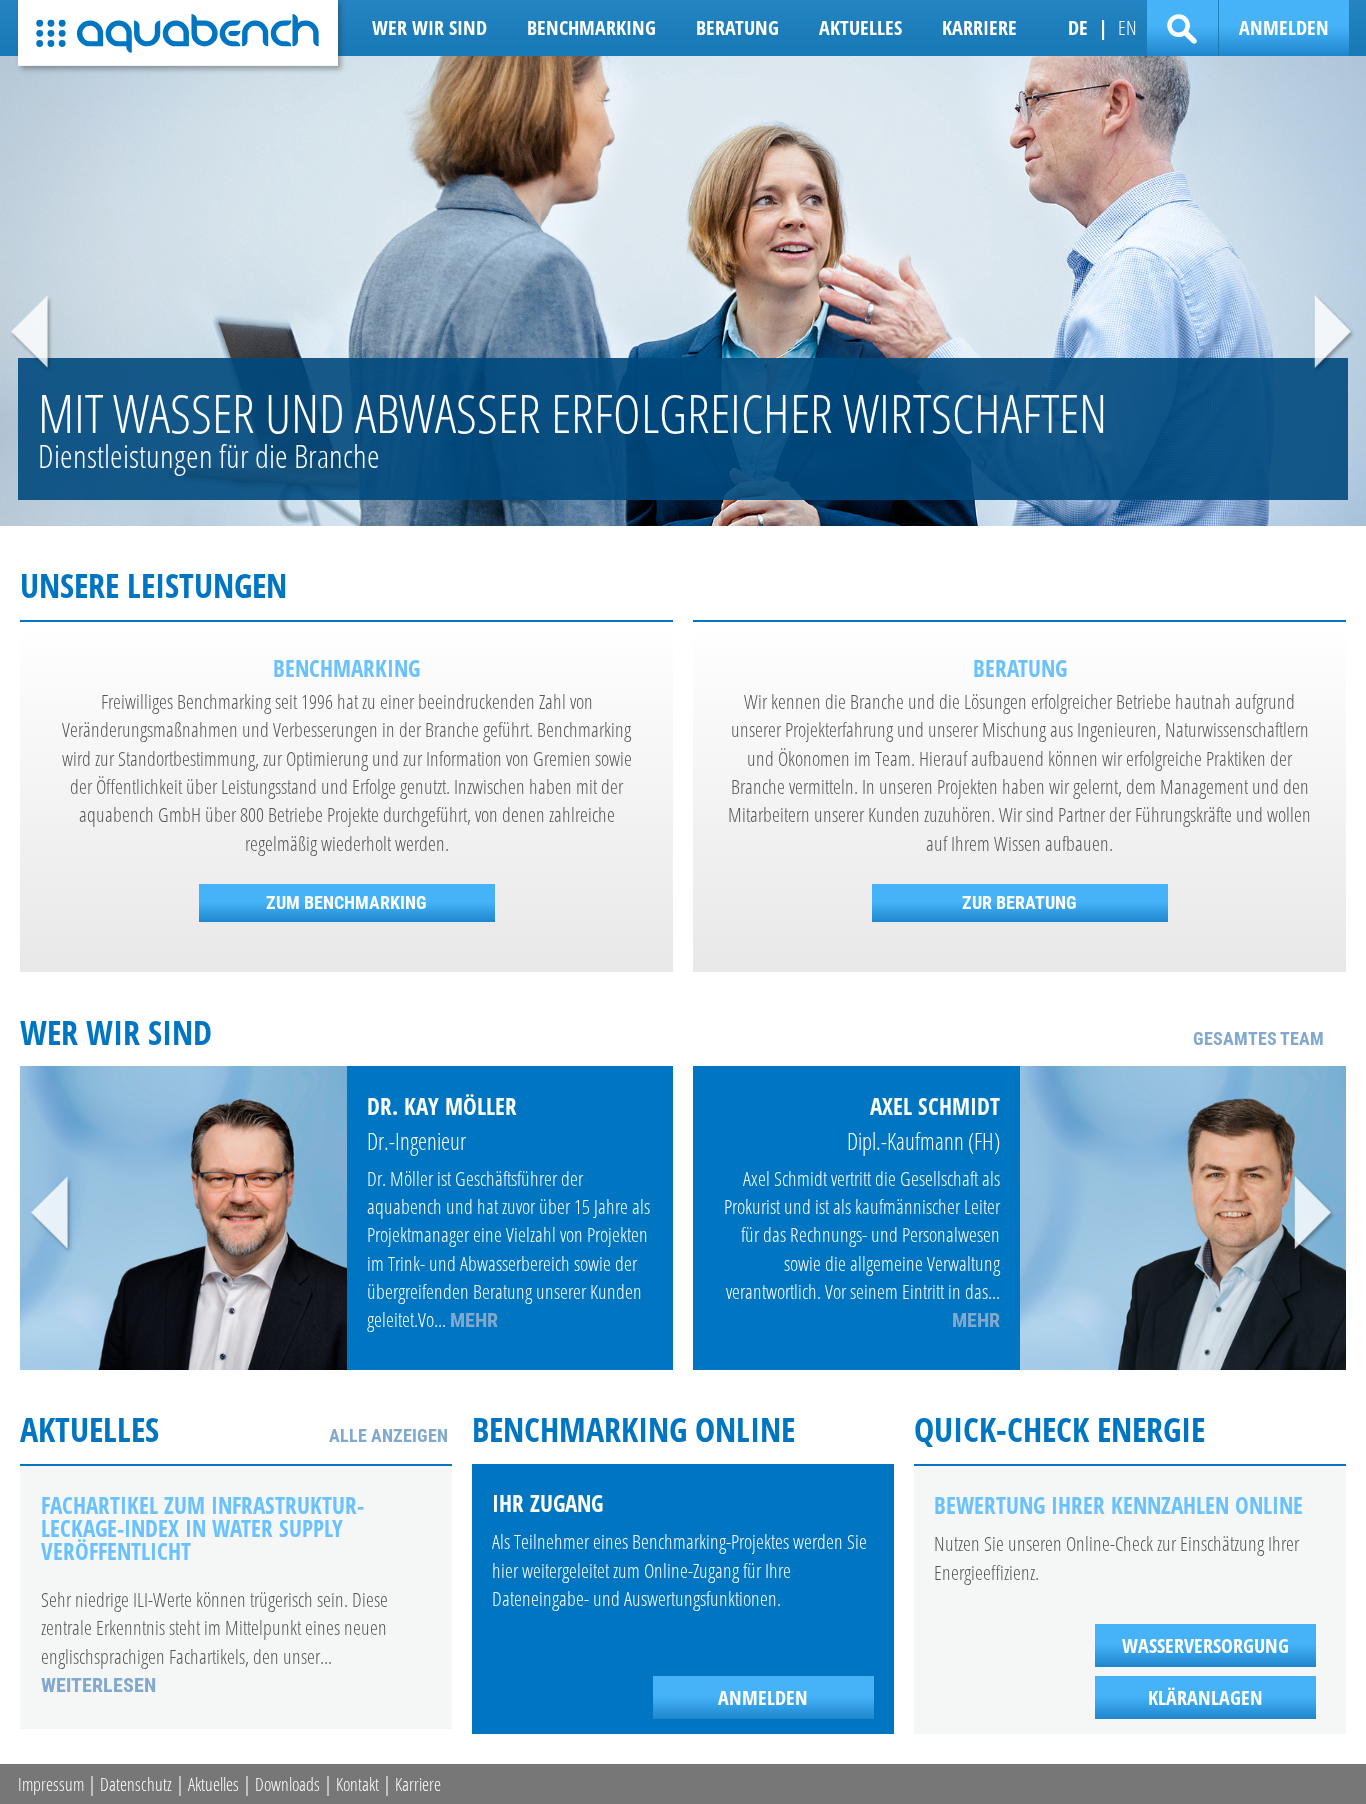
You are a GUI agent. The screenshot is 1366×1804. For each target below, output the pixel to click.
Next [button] (1334, 334)
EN (1127, 27)
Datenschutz (136, 1784)
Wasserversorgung (1205, 1645)
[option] (683, 291)
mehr (474, 1320)
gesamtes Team (1258, 1038)
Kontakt (357, 1784)
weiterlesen (98, 1685)
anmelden (763, 1697)
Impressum (51, 1784)
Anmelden (1284, 27)
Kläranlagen (1205, 1697)
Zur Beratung (1019, 902)
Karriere (418, 1784)
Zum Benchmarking (346, 902)
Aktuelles (213, 1784)
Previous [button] (31, 334)
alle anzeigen (388, 1435)
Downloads (287, 1784)
